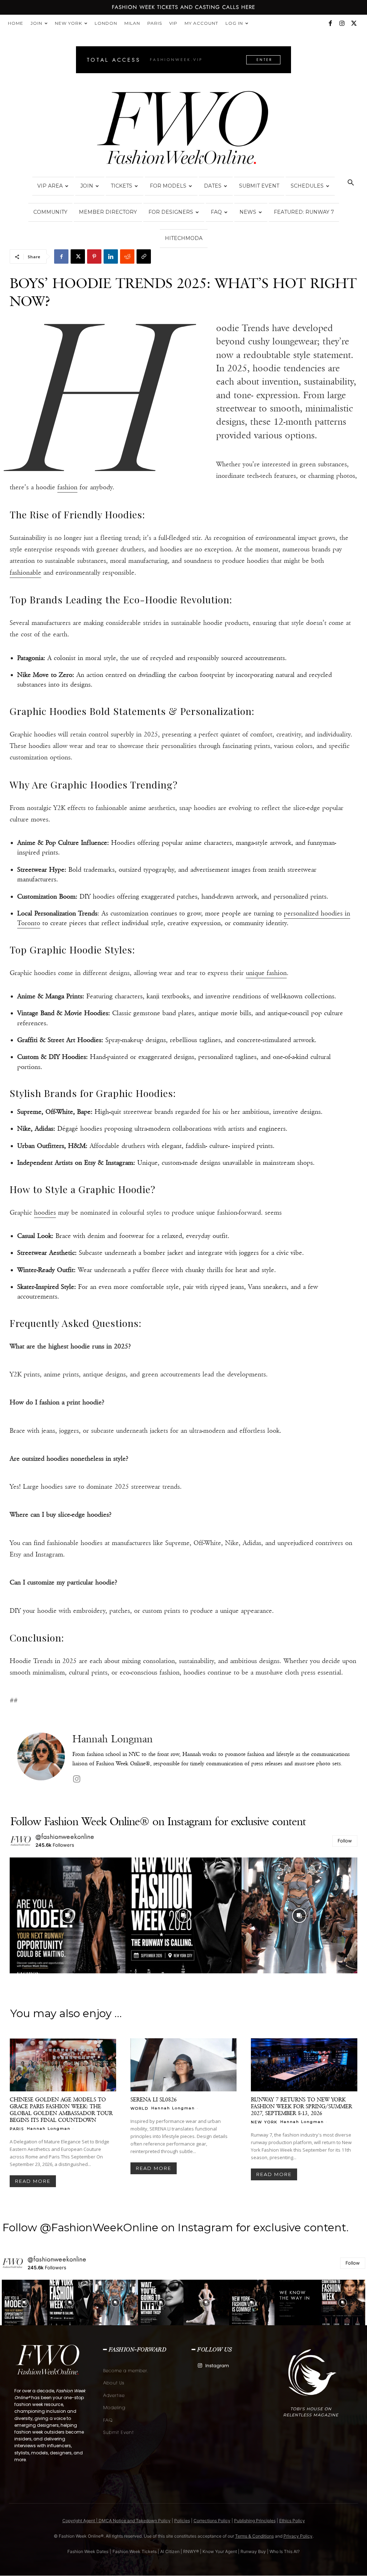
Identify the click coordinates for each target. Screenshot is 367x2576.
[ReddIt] (127, 256)
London (106, 23)
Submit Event (259, 186)
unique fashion (266, 973)
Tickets (121, 186)
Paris (155, 23)
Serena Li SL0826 (154, 2099)
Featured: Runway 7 (304, 212)
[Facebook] (330, 23)
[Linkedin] (111, 256)
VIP (173, 23)
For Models (168, 186)
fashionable (25, 573)
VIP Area (50, 186)
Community (50, 212)
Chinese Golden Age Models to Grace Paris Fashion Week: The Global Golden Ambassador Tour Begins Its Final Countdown (61, 2110)
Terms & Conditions (254, 2536)
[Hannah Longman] (41, 1759)
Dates (213, 186)
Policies (182, 2521)
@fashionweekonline (65, 1837)
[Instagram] (342, 23)
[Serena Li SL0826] (184, 2065)
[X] (354, 23)
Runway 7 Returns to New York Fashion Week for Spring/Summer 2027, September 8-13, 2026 (301, 2106)
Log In (234, 23)
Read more (33, 2181)
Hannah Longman (113, 1739)
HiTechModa (184, 238)
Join (36, 23)
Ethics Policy (292, 2521)
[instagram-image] (68, 1915)
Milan (132, 23)
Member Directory (108, 212)
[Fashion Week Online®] (183, 130)
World (139, 2108)
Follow (345, 1841)
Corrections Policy (212, 2521)
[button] (351, 183)
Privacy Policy (298, 2536)
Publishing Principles (255, 2521)
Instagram (217, 2366)
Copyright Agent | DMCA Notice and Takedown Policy (116, 2521)
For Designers (171, 212)
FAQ (216, 212)
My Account (201, 23)
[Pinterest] (94, 256)
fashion (67, 487)
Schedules (307, 186)
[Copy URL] (144, 256)
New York (68, 23)
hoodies (45, 1212)
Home (16, 23)
